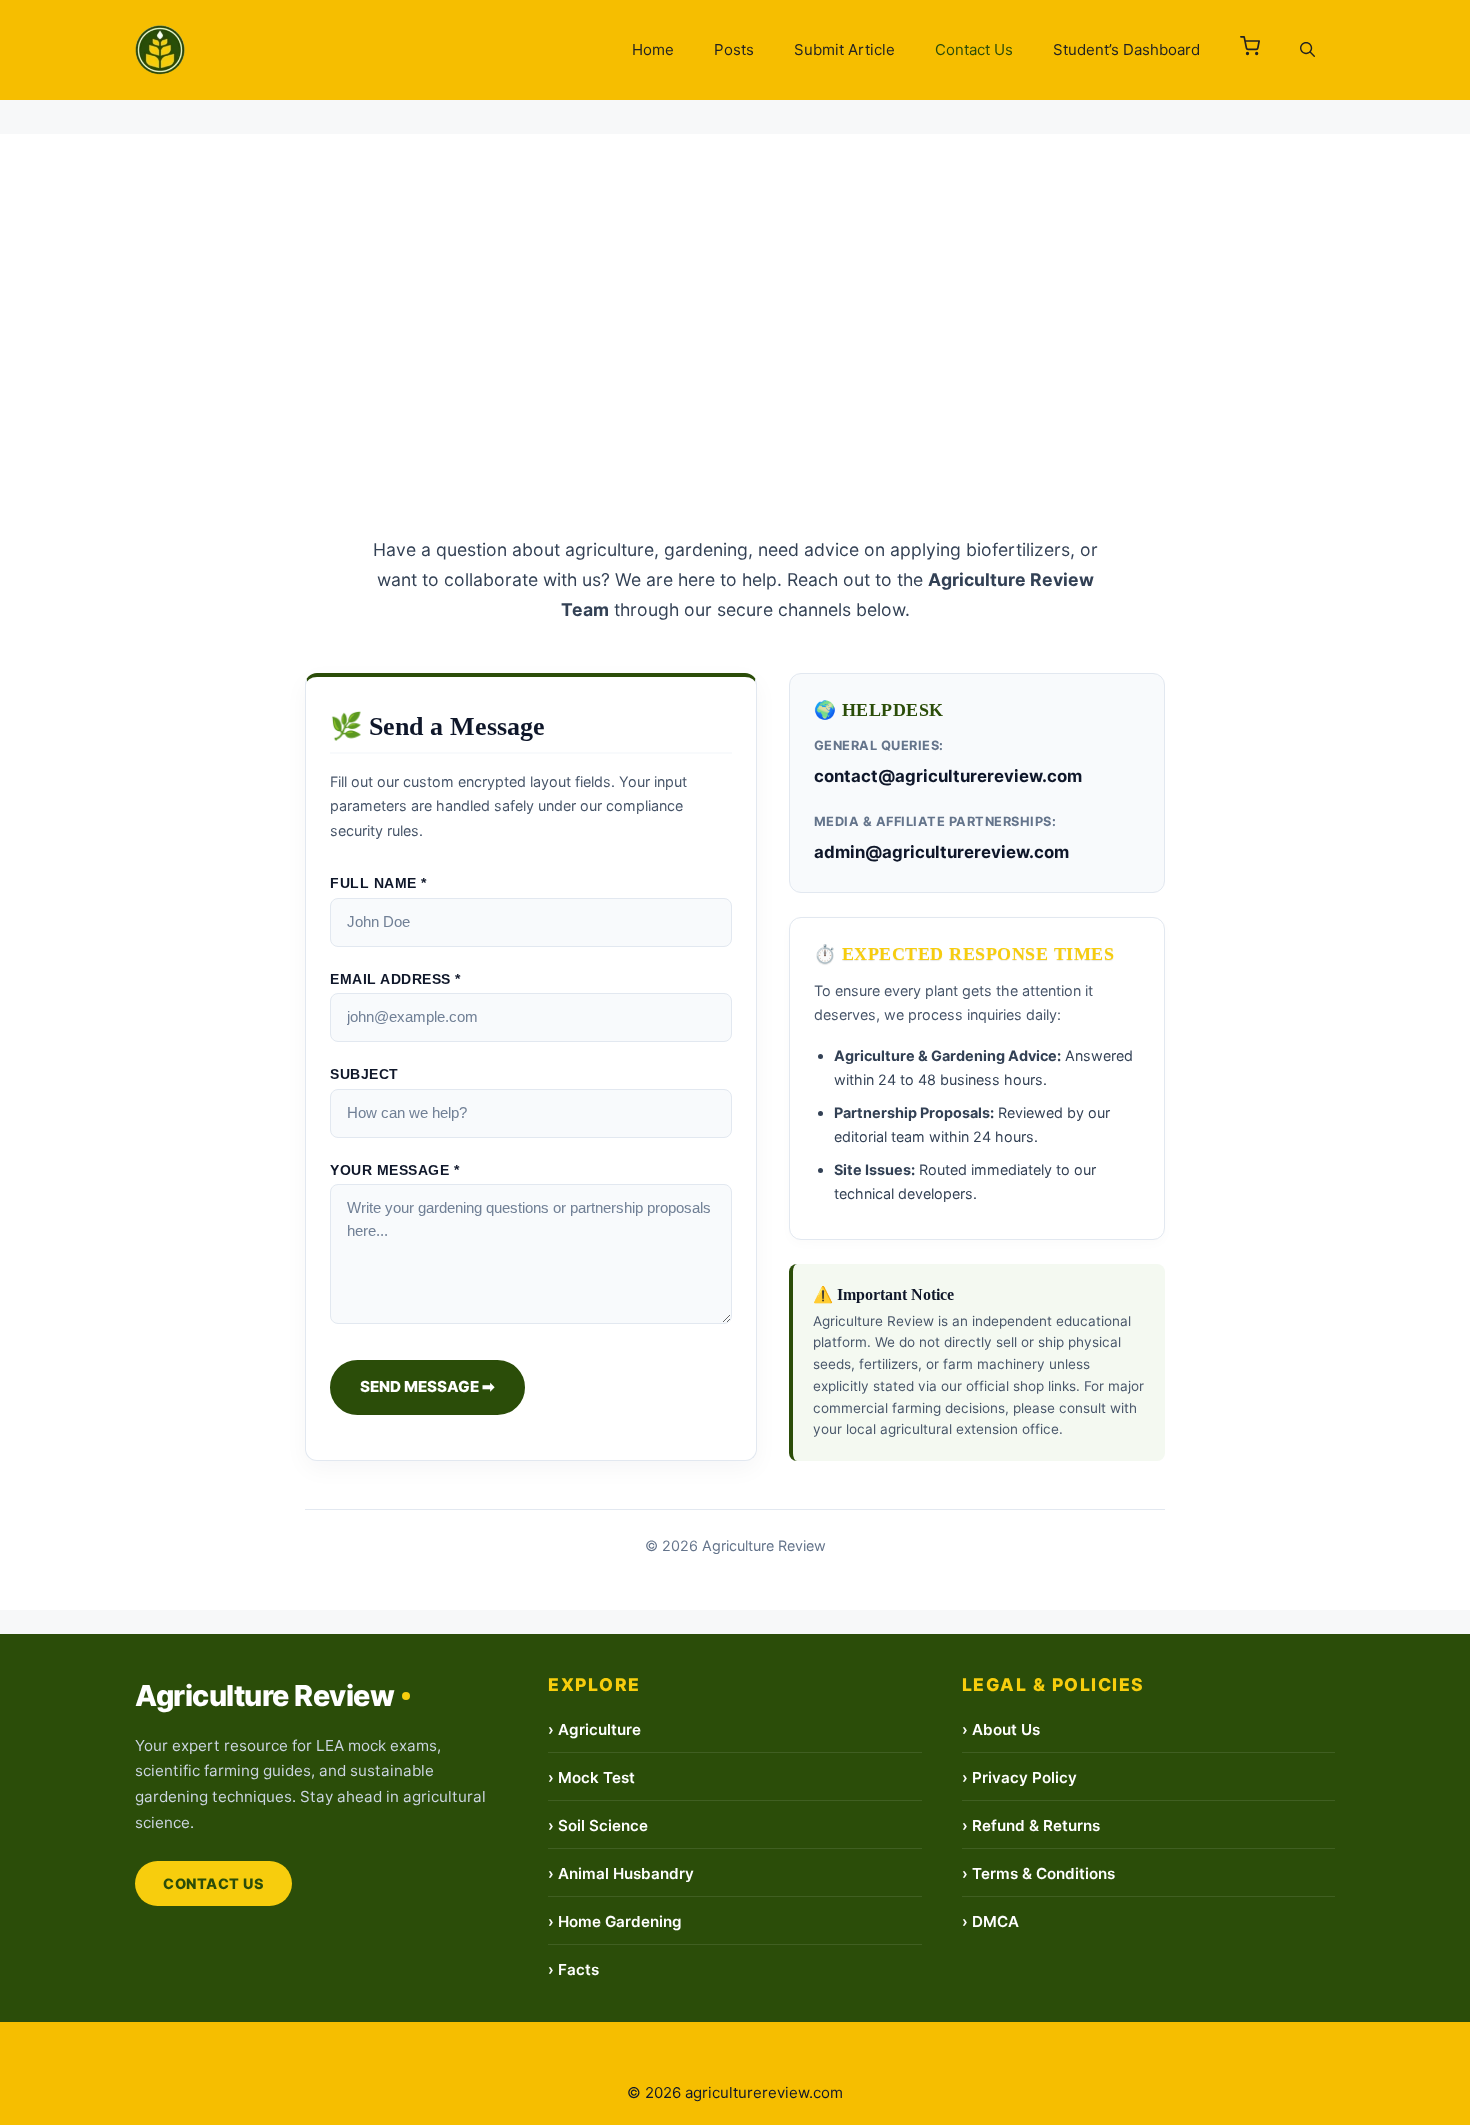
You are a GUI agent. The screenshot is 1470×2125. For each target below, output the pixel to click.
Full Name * (378, 883)
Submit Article (844, 49)
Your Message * (394, 1170)
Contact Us (974, 49)
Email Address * (395, 979)
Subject (364, 1074)
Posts (734, 49)
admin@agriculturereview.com (941, 852)
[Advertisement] (735, 274)
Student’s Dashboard (1126, 49)
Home (653, 49)
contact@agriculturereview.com (948, 776)
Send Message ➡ (427, 1386)
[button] (1250, 50)
